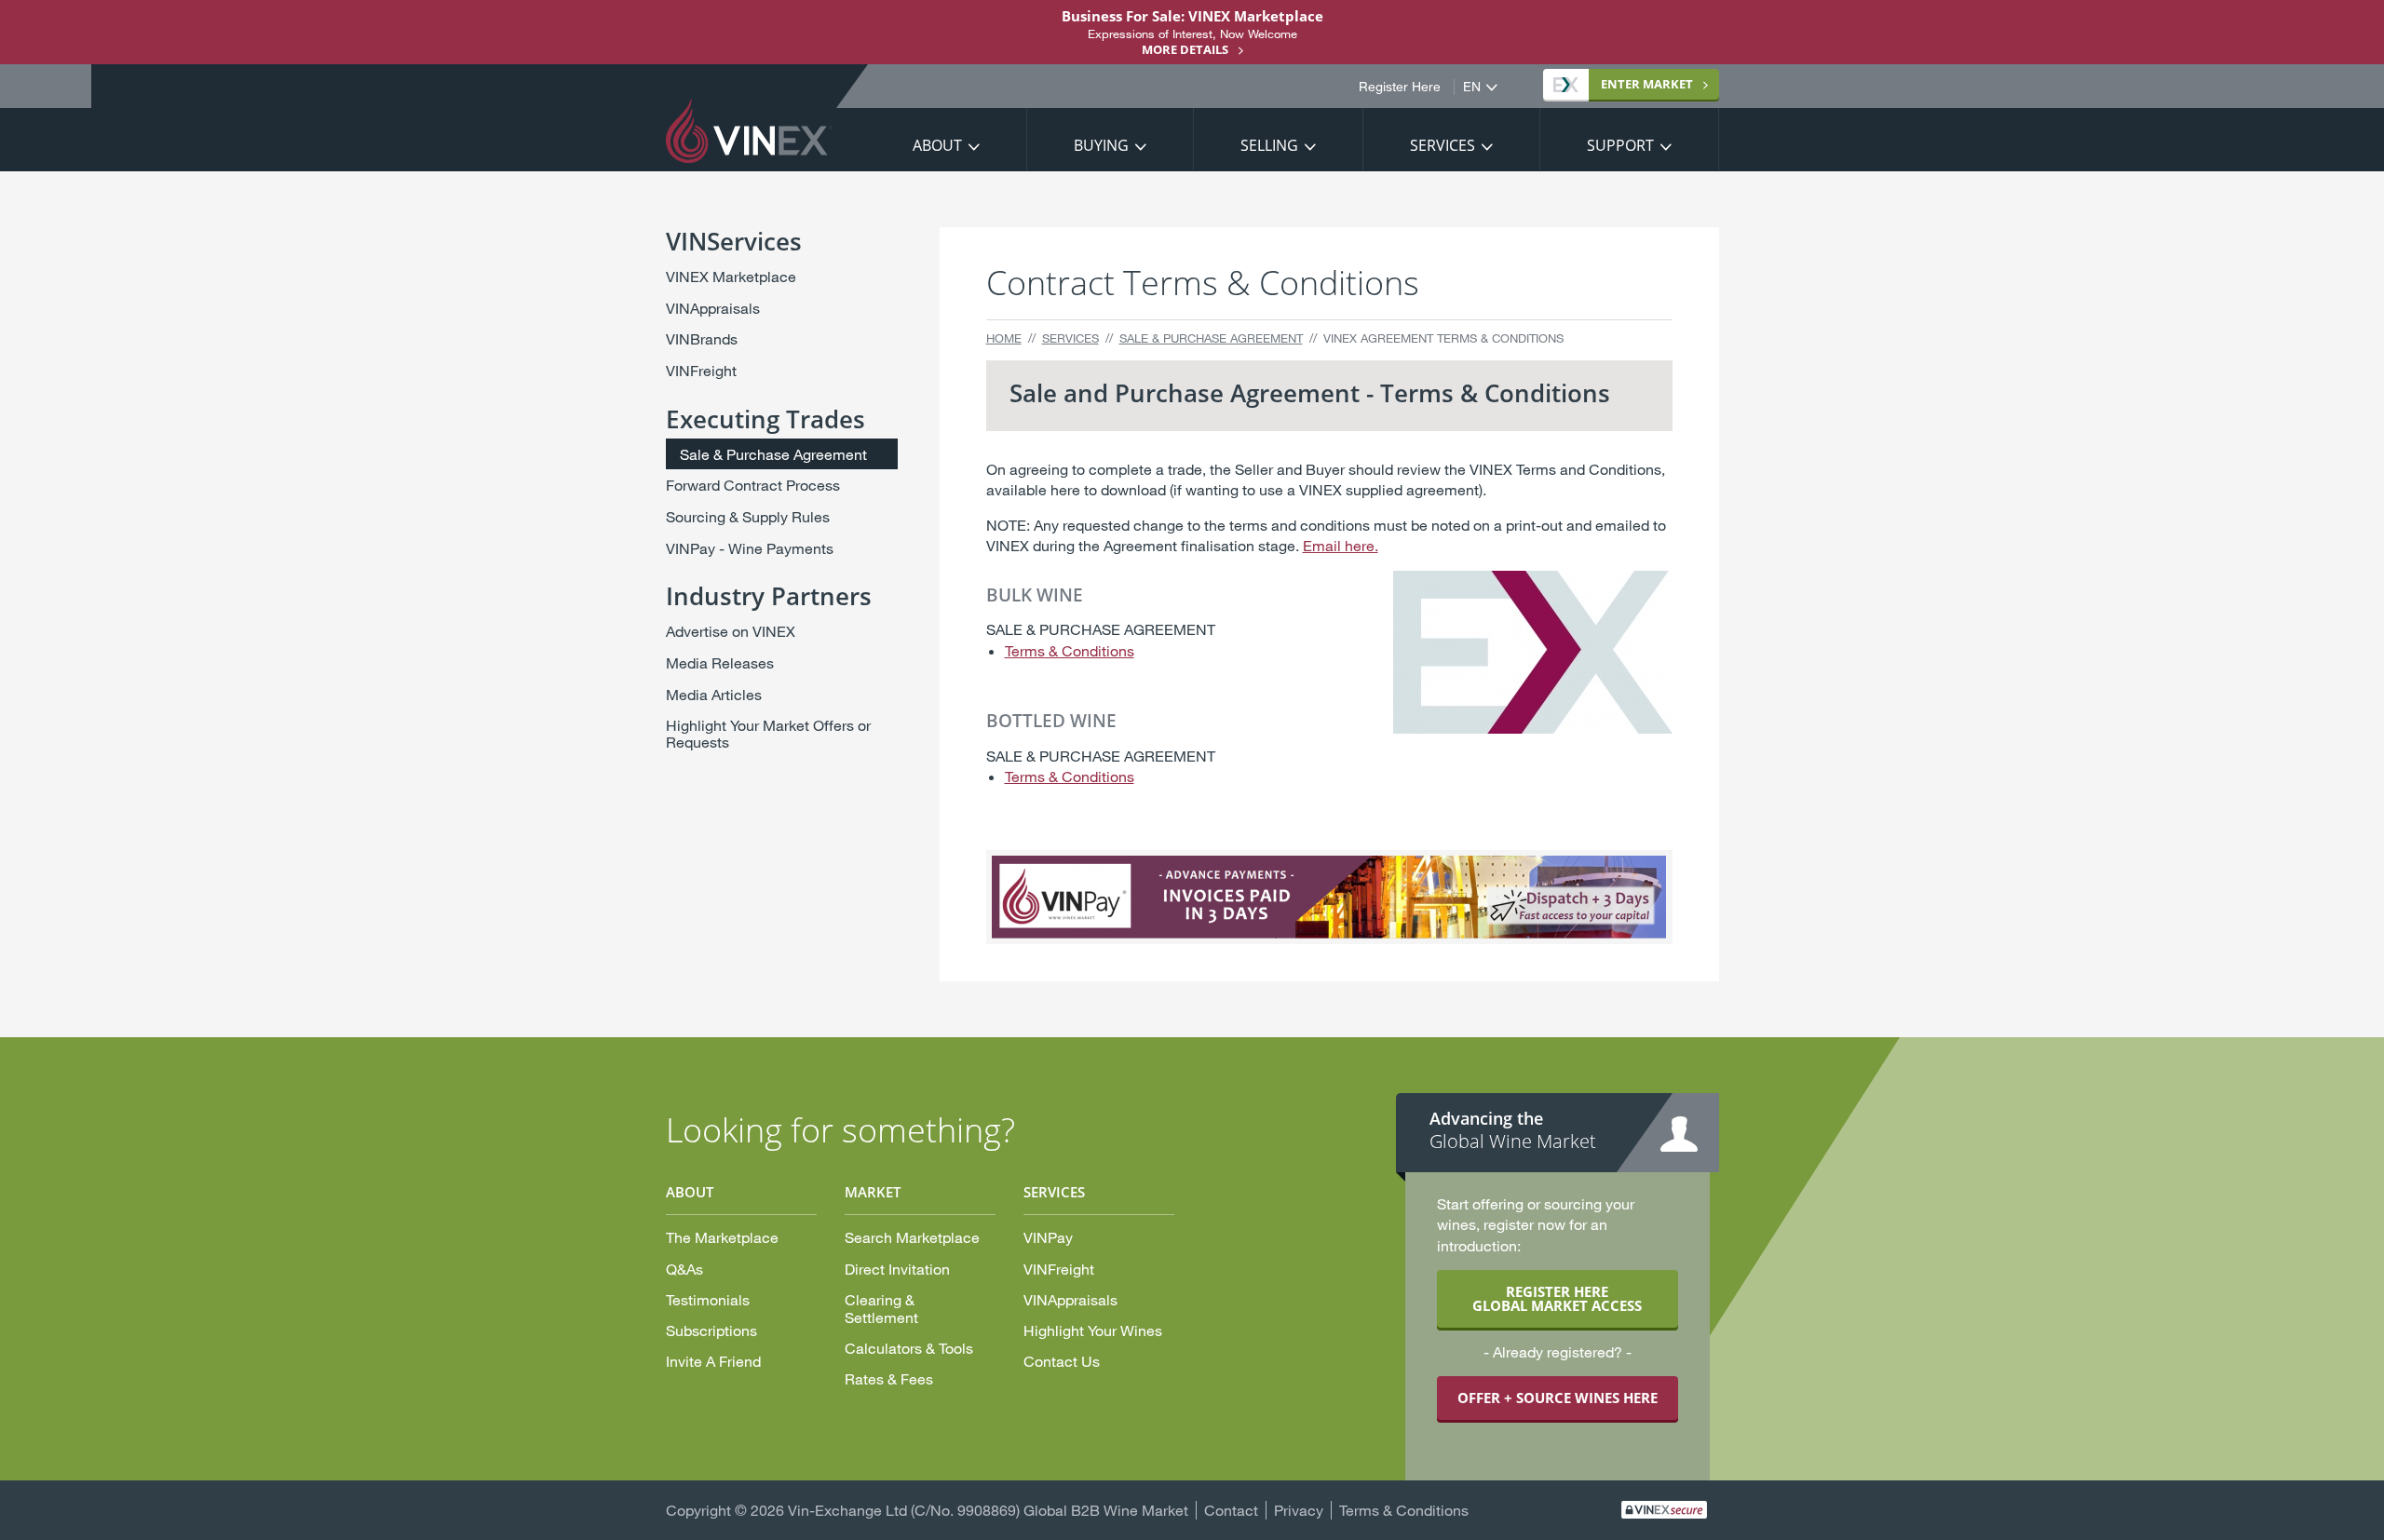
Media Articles (714, 694)
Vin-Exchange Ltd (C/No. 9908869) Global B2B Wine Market (988, 1510)
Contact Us (1062, 1361)
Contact (1231, 1510)
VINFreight (701, 370)
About (937, 145)
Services (1443, 145)
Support (1620, 145)
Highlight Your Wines (1093, 1330)
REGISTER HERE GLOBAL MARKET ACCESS (1557, 1298)
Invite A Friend (713, 1361)
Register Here (1400, 87)
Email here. (1341, 545)
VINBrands (702, 338)
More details (1185, 49)
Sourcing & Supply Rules (748, 516)
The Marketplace (722, 1237)
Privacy (1299, 1510)
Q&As (684, 1269)
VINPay (1048, 1237)
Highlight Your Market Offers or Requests (768, 733)
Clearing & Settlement (881, 1308)
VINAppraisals (713, 308)
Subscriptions (711, 1330)
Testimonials (708, 1299)
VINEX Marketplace (731, 276)
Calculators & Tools (909, 1348)
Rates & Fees (889, 1378)
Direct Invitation (897, 1269)
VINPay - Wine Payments (750, 548)
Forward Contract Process (753, 485)
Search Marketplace (912, 1237)
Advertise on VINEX (731, 631)
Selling (1269, 145)
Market (1647, 84)
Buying (1101, 145)
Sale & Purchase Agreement (1211, 338)
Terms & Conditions (1070, 650)
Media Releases (720, 662)
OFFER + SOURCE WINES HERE (1558, 1398)
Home (1004, 338)
